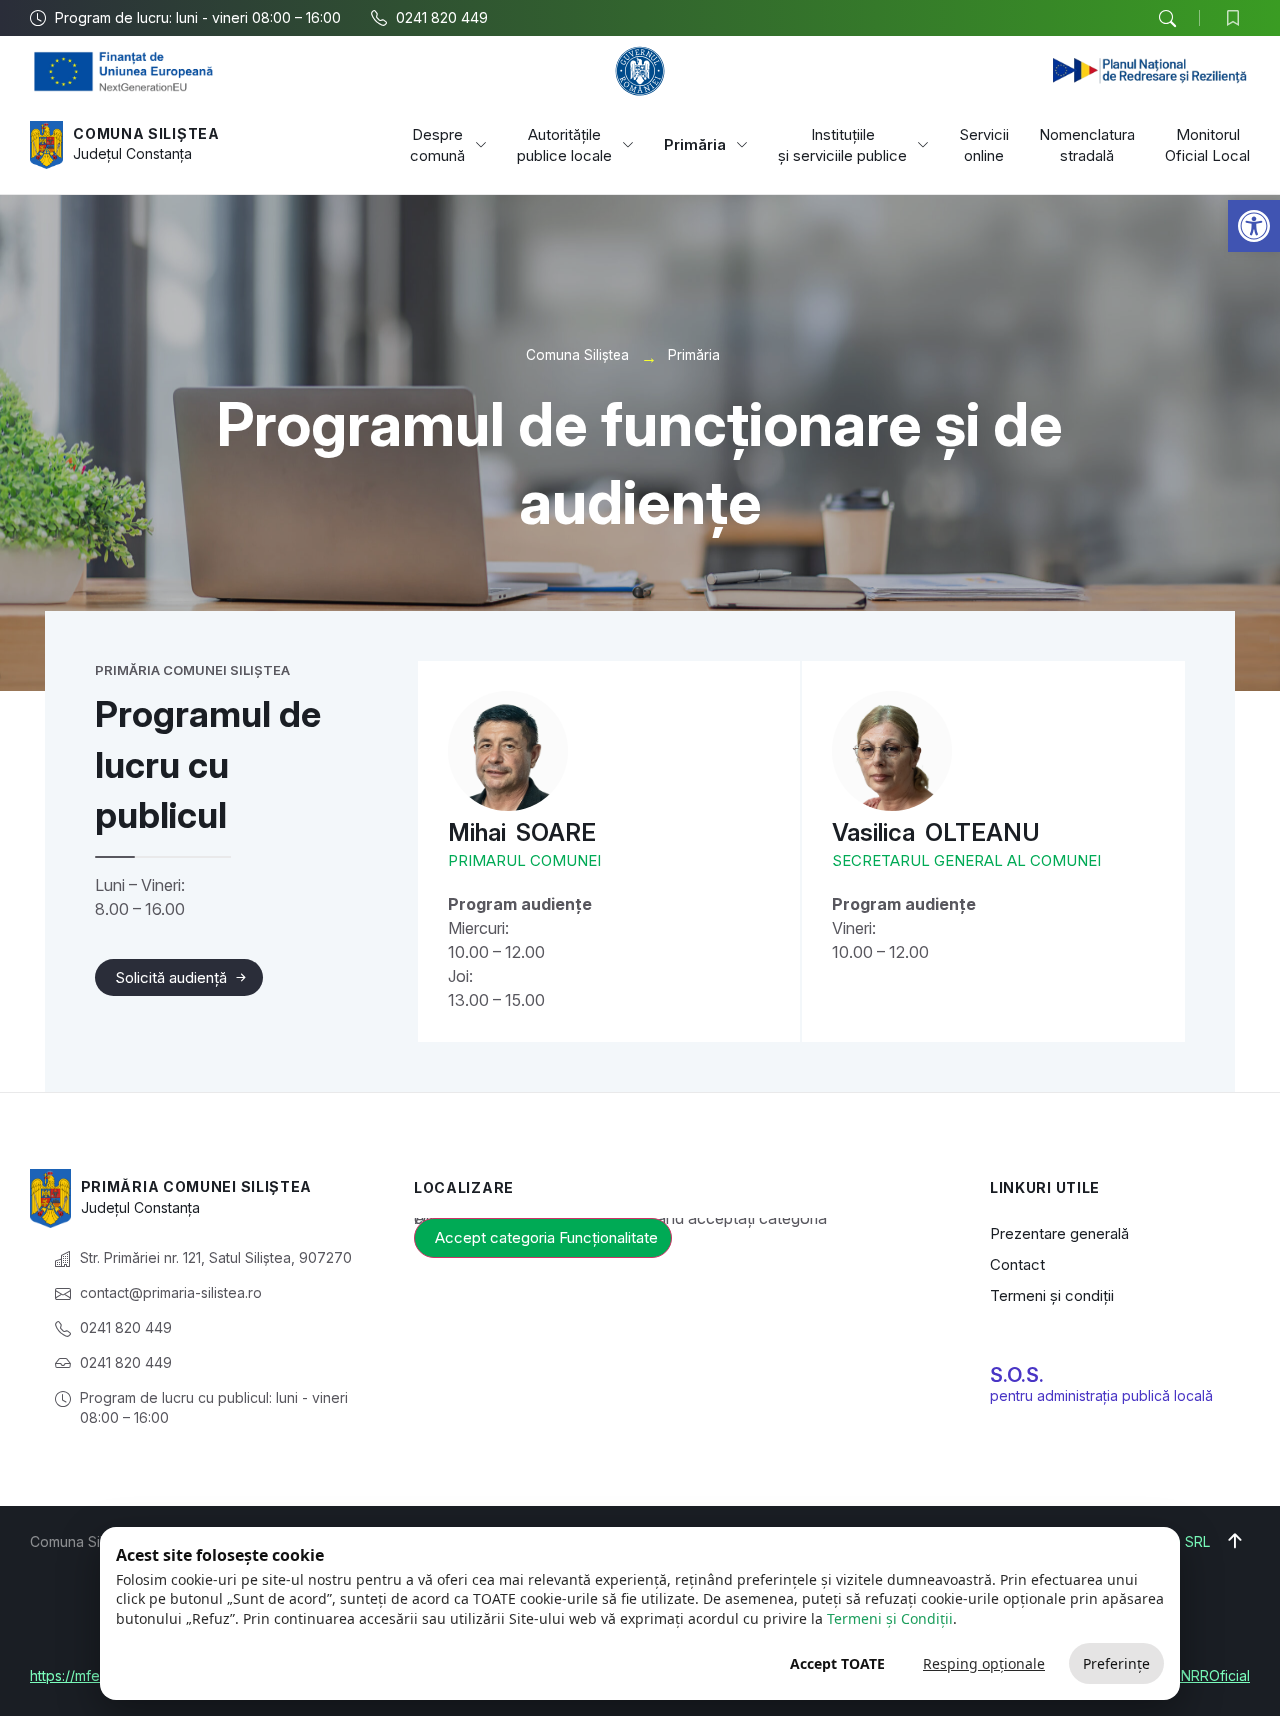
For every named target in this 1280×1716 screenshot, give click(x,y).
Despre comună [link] (437, 145)
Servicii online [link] (984, 145)
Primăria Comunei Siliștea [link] (197, 1186)
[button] (1167, 19)
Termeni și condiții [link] (1052, 1295)
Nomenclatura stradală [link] (1087, 145)
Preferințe (1116, 1663)
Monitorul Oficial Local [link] (1207, 145)
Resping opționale (984, 1663)
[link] (1254, 226)
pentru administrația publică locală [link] (1101, 1395)
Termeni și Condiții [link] (890, 1618)
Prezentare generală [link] (1059, 1233)
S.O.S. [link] (1017, 1375)
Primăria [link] (695, 144)
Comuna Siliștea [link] (146, 133)
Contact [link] (1017, 1264)
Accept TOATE (837, 1663)
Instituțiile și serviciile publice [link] (842, 145)
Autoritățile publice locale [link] (564, 145)
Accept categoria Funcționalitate (546, 1237)
